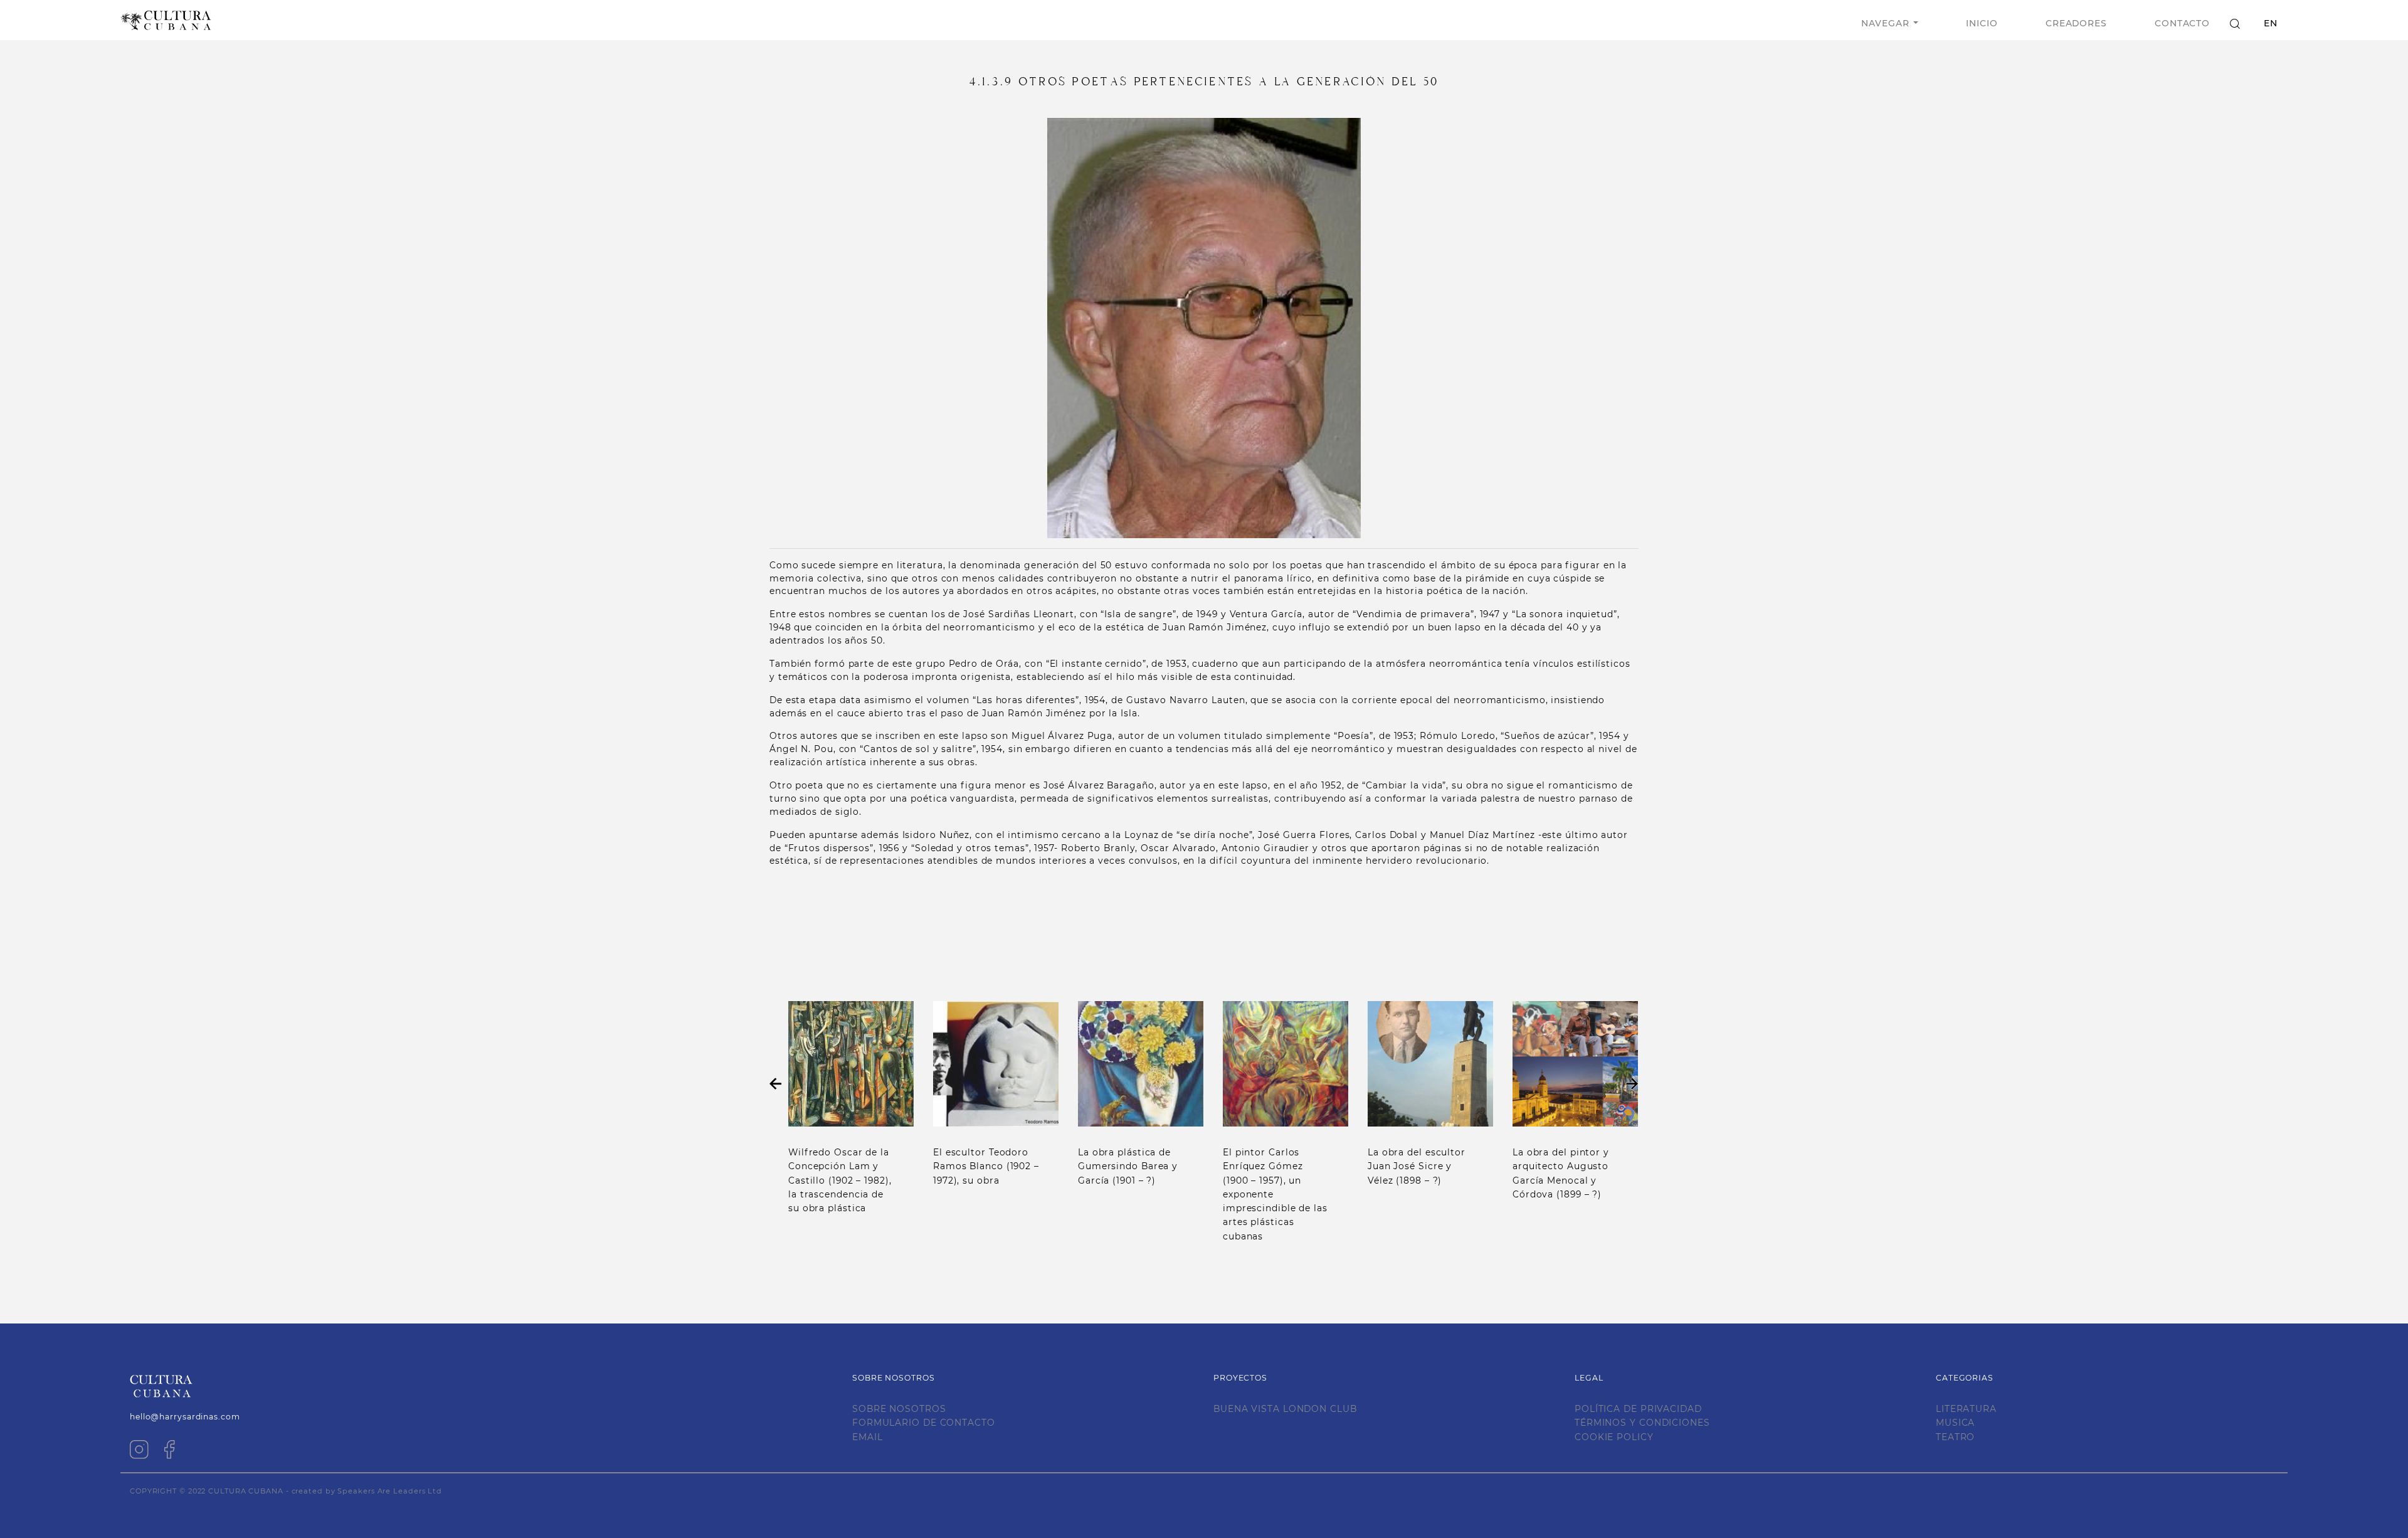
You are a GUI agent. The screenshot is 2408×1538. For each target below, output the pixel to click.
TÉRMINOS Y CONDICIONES (1642, 1423)
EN (2271, 23)
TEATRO (1955, 1437)
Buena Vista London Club (1285, 1409)
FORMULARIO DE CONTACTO (924, 1423)
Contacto (2182, 23)
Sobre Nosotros (899, 1409)
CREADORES (2076, 23)
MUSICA (1955, 1423)
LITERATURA (1966, 1409)
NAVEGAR (1885, 23)
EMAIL (868, 1437)
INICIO (1982, 23)
